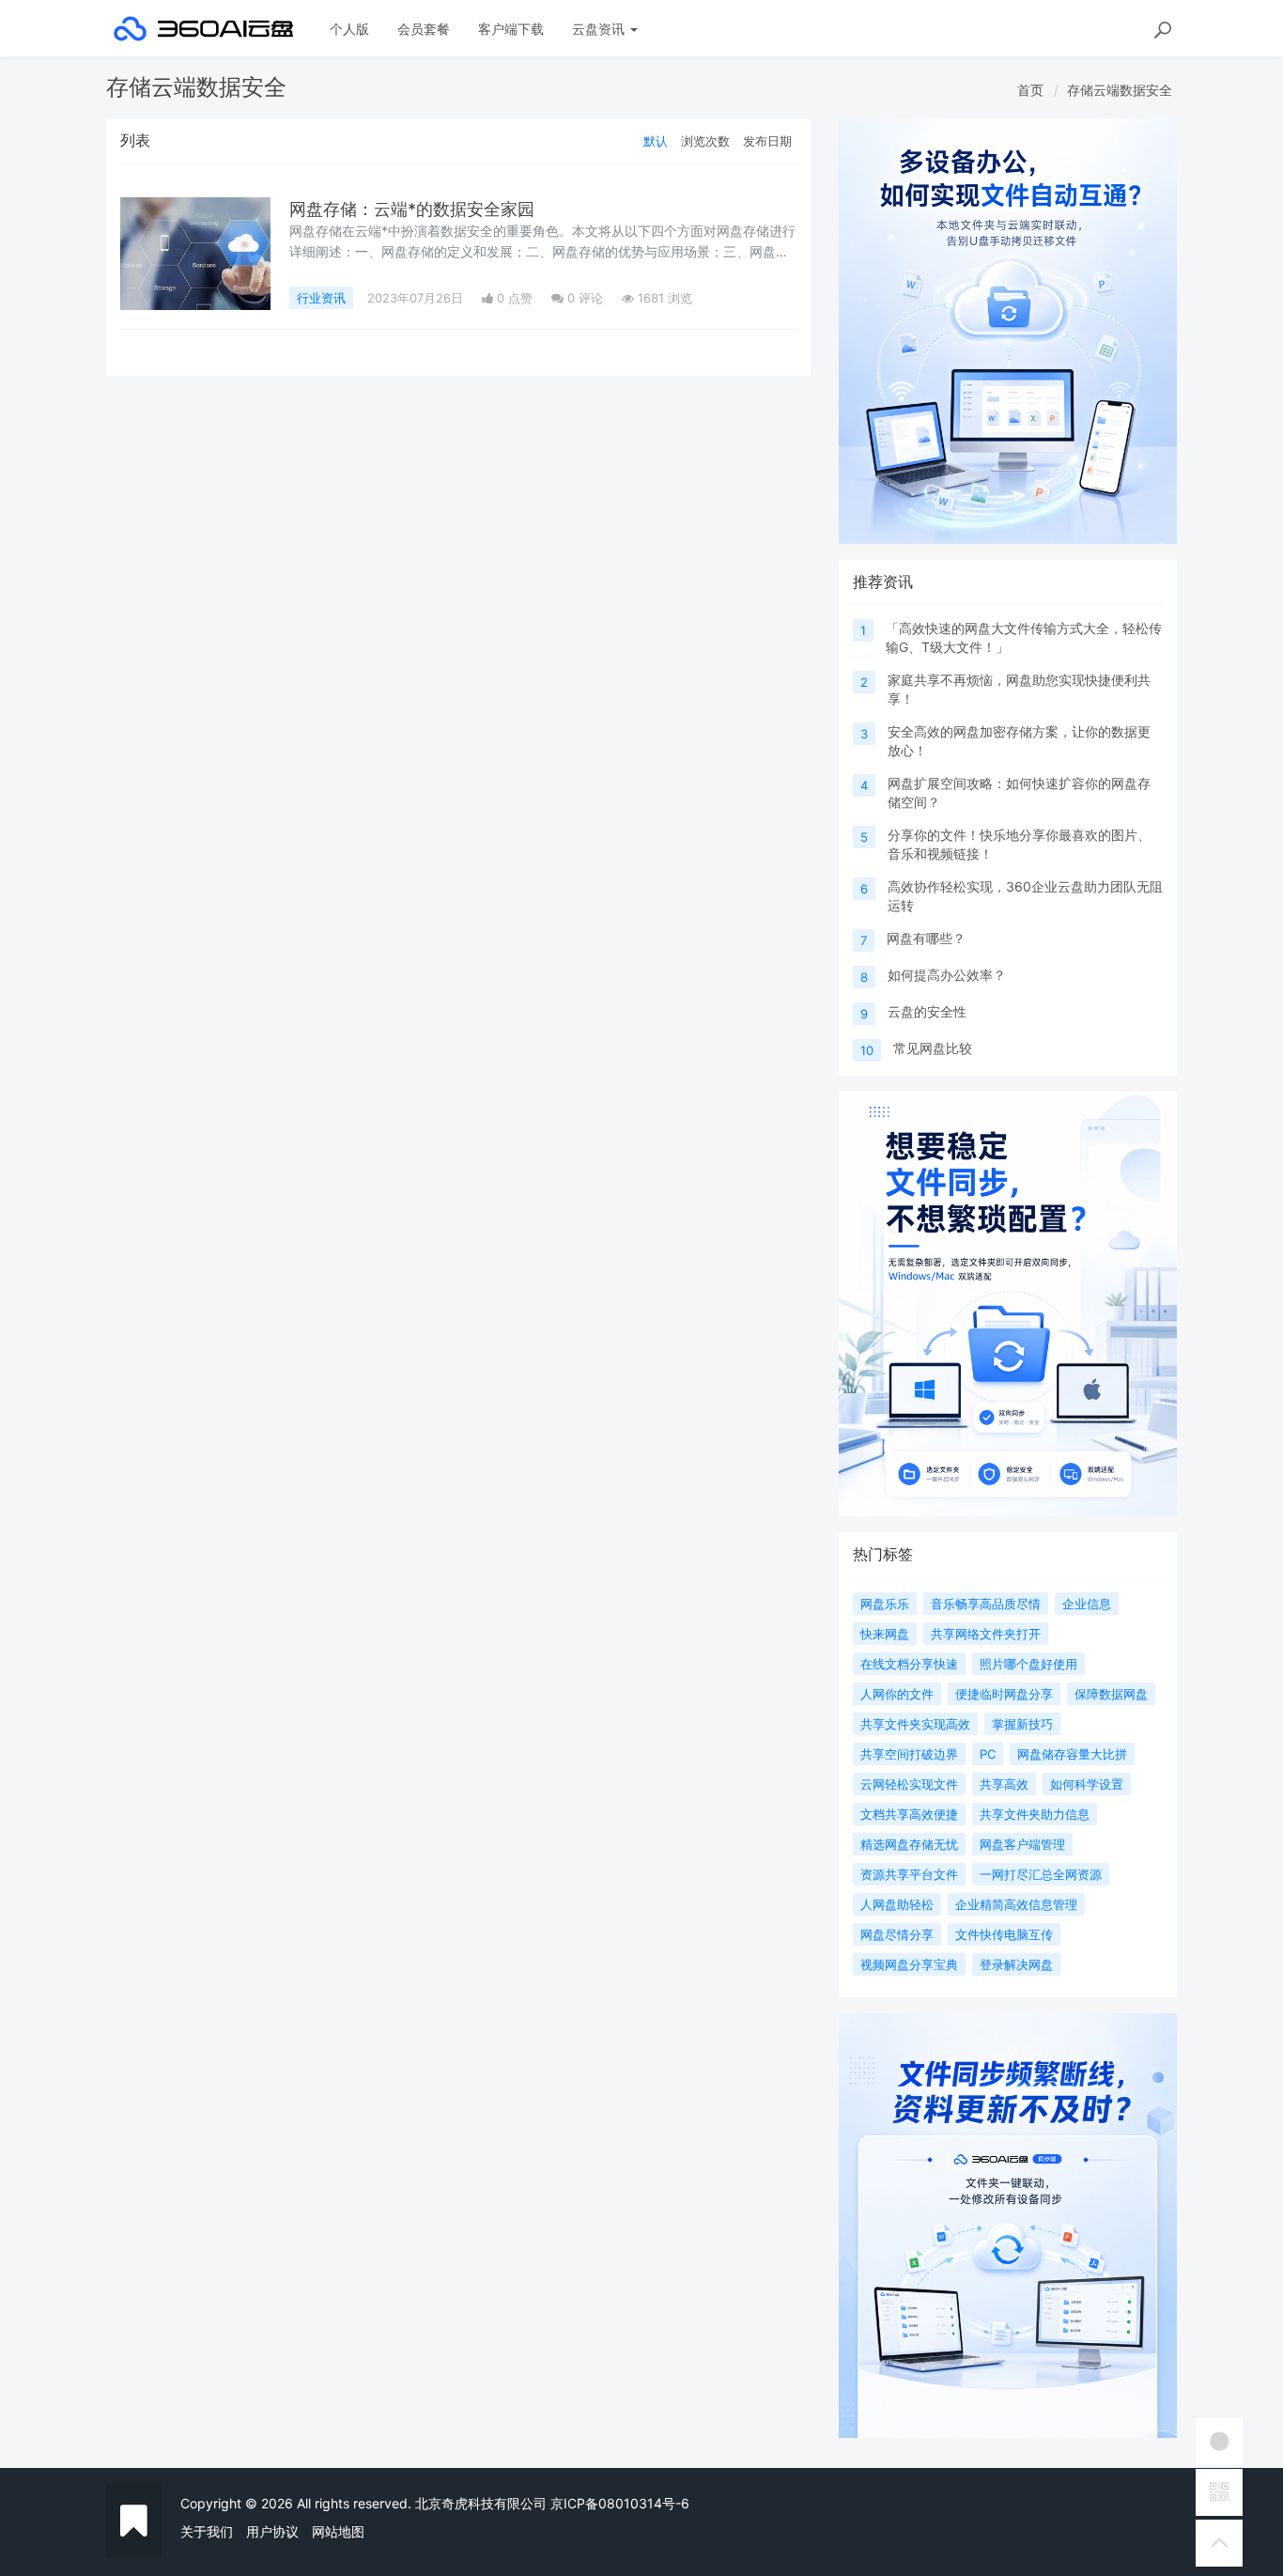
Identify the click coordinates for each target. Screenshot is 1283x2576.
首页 (1030, 90)
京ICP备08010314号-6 (620, 2503)
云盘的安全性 (927, 1011)
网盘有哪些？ (926, 938)
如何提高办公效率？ (947, 975)
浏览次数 (705, 141)
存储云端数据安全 (1120, 90)
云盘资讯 (600, 29)
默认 (656, 141)
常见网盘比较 (933, 1048)
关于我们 (207, 2531)
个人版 (349, 29)
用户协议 (272, 2531)
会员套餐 (424, 29)
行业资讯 (321, 298)
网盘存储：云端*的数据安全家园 (412, 209)
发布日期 (767, 141)
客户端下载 (511, 29)
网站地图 (338, 2531)
